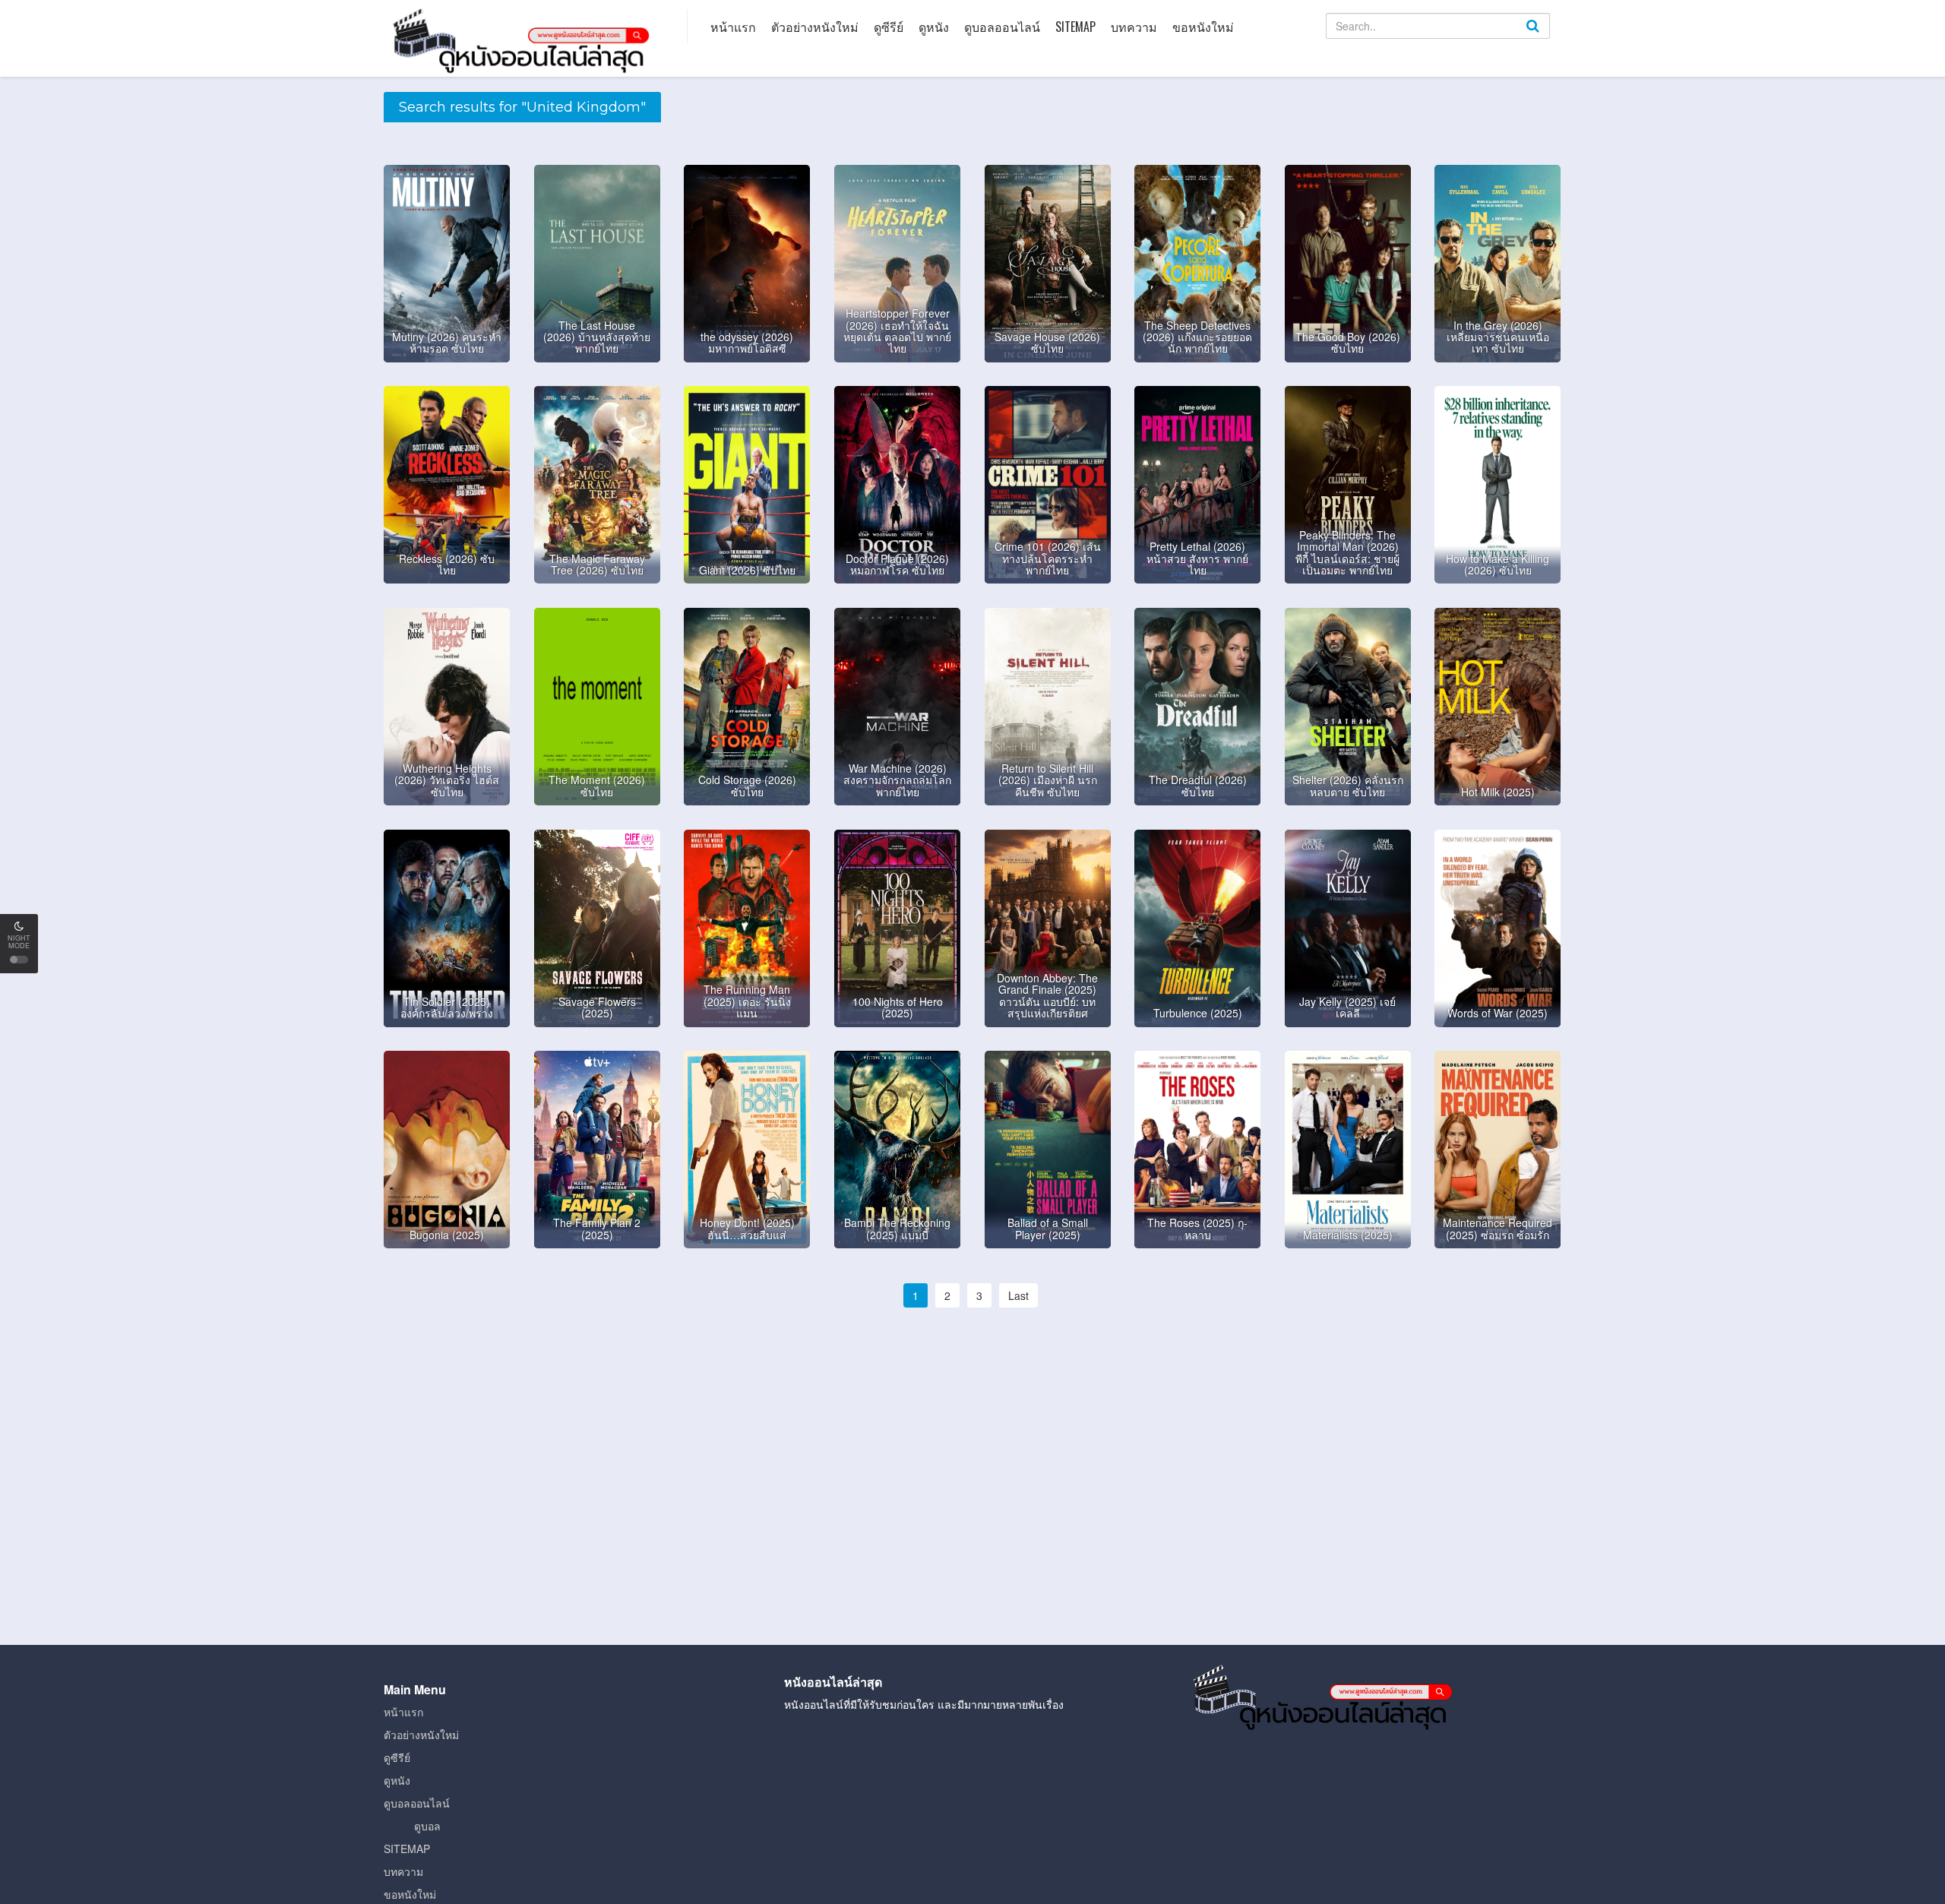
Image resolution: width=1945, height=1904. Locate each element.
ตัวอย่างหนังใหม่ (815, 27)
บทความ (1134, 27)
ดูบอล (427, 1826)
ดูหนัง (934, 27)
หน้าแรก (733, 27)
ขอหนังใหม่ (1203, 27)
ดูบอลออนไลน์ (1002, 27)
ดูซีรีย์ (889, 27)
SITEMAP (1075, 27)
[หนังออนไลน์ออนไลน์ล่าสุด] (524, 40)
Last (1018, 1295)
